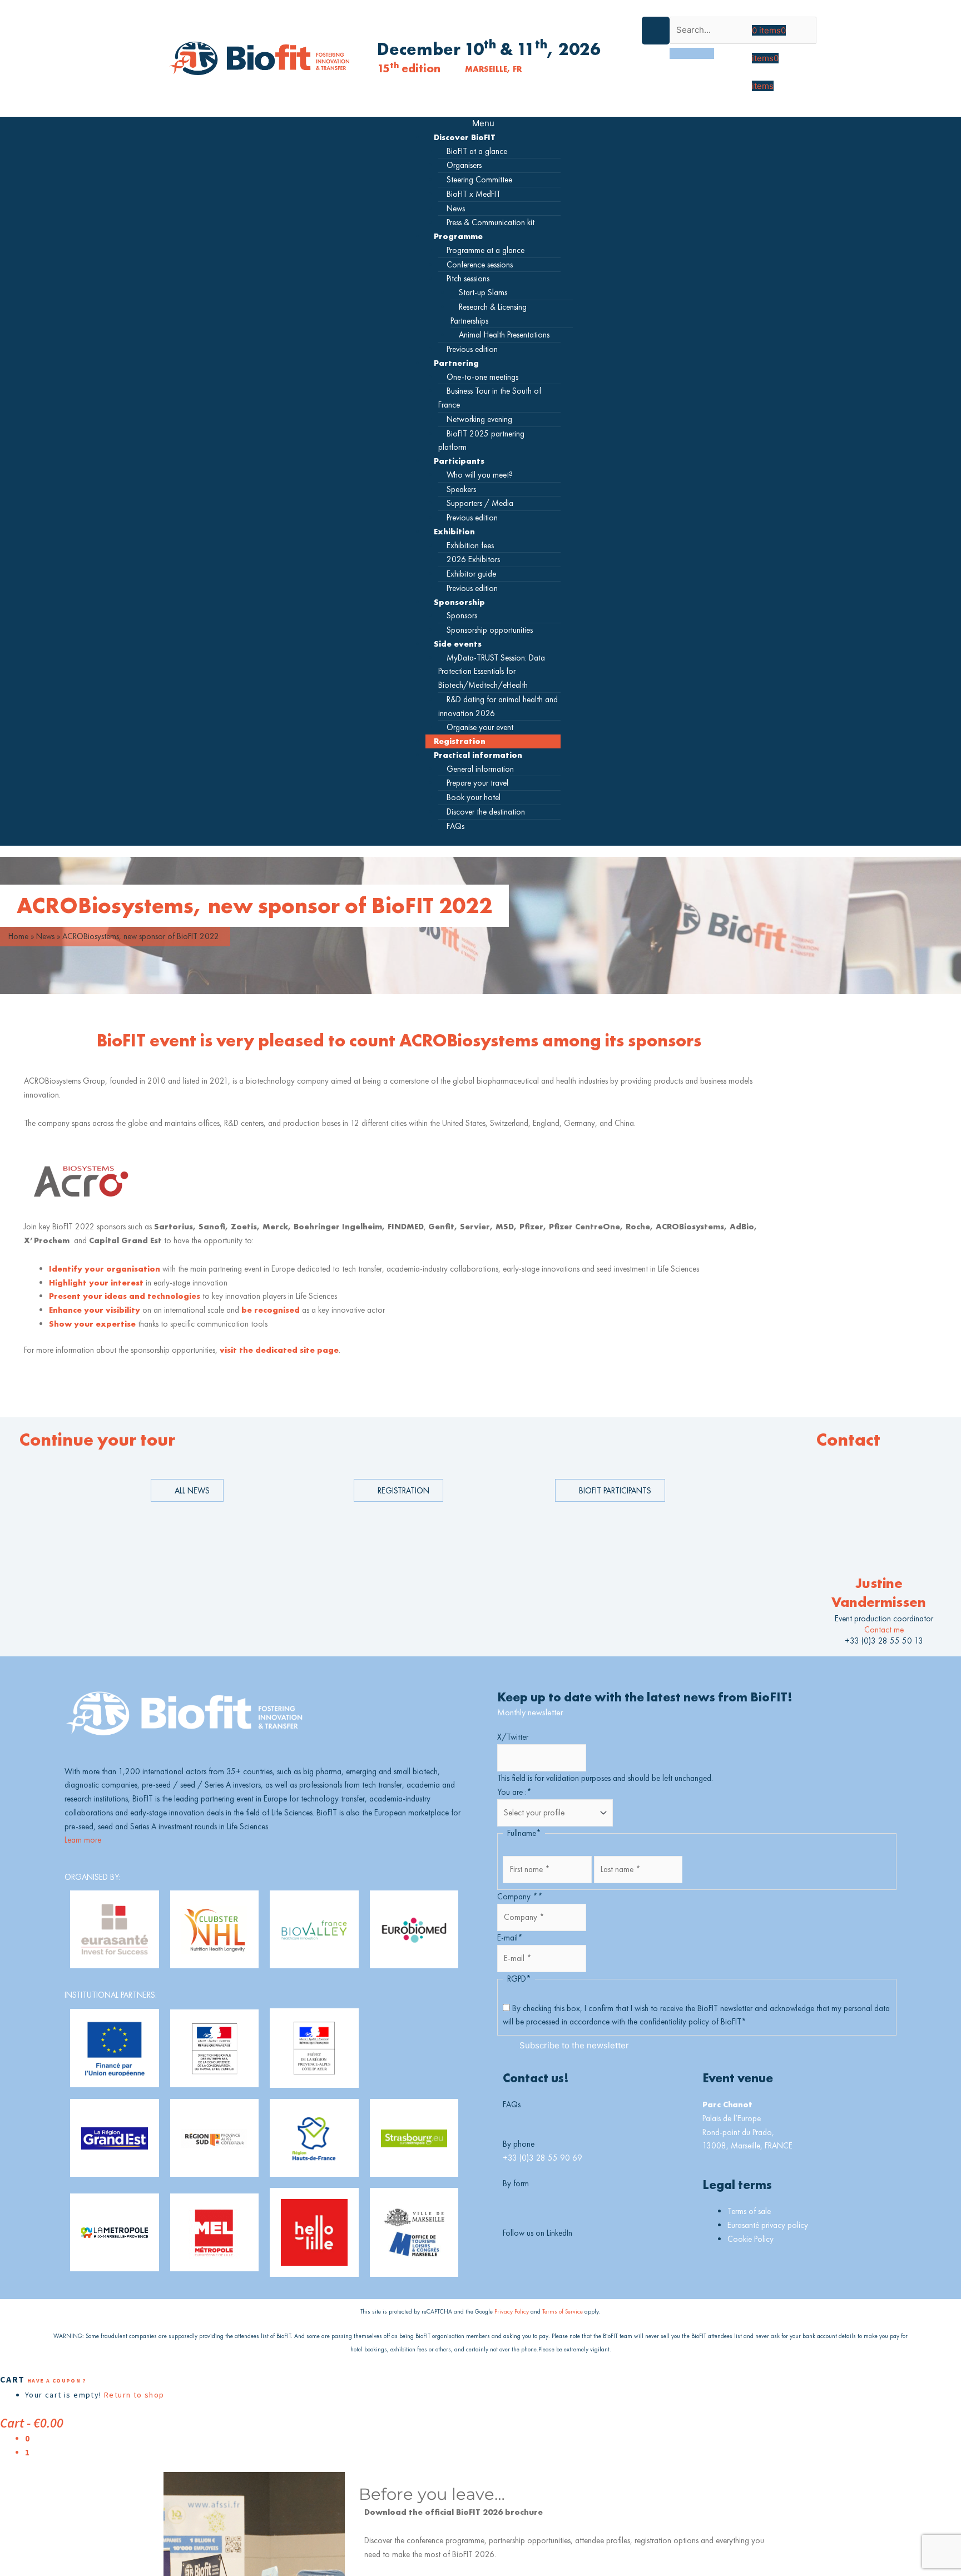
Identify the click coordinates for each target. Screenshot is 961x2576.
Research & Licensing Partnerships (489, 314)
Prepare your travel (477, 783)
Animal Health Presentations (504, 334)
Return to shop (134, 2395)
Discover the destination (486, 811)
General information (480, 769)
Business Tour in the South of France (490, 398)
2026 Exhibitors (473, 559)
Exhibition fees (470, 545)
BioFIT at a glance (477, 151)
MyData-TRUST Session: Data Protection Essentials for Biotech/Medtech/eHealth (492, 671)
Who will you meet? (480, 475)
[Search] (692, 53)
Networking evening (479, 419)
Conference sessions (480, 264)
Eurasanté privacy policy (768, 2225)
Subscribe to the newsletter (574, 2045)
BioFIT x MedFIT (474, 194)
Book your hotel (474, 797)
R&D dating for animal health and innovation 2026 (498, 706)
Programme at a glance (486, 250)
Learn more (83, 1840)
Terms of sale (749, 2211)
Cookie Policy (751, 2239)
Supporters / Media (480, 503)
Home (18, 936)
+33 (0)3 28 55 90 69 (543, 2158)
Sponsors (462, 615)
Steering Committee (479, 179)
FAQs (455, 826)
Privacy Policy (512, 2311)
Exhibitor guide (471, 574)
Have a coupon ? (57, 2381)
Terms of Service (563, 2311)
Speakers (461, 489)
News (456, 208)
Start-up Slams (483, 292)
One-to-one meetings (482, 377)
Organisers (464, 165)
